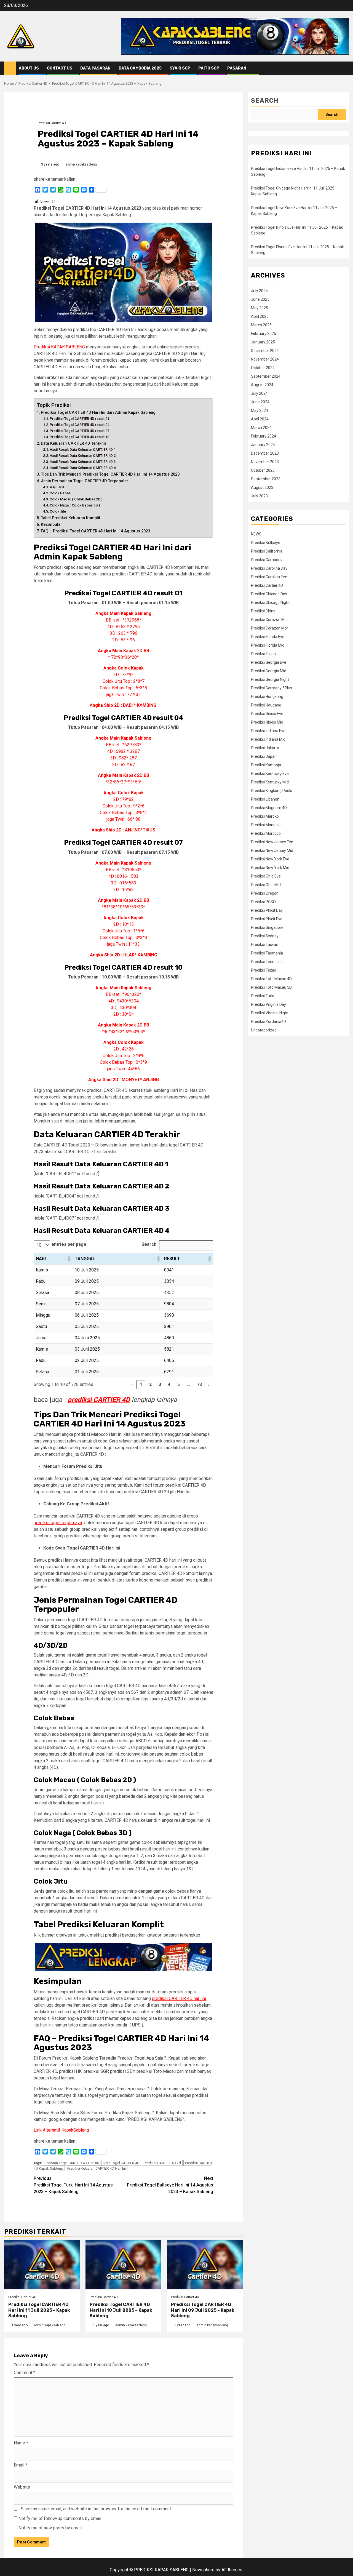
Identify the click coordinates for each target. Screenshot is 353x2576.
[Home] (10, 68)
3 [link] (160, 1384)
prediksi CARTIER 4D (99, 1400)
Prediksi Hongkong (267, 697)
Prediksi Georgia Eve (269, 662)
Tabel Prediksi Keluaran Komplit (71, 518)
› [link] (209, 1384)
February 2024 (264, 436)
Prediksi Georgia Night (270, 679)
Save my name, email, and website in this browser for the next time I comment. (96, 2509)
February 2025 (264, 334)
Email (21, 2465)
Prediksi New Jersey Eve (272, 842)
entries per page (69, 1244)
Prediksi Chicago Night (270, 602)
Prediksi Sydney (265, 936)
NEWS (256, 534)
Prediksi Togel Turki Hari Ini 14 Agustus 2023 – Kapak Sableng (73, 2185)
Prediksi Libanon (265, 799)
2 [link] (150, 1384)
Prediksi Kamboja (266, 765)
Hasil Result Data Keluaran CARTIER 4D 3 (83, 462)
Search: (149, 1244)
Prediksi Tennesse (267, 962)
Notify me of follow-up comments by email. (60, 2518)
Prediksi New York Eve (270, 859)
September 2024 (266, 376)
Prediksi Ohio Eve (266, 876)
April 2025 (260, 316)
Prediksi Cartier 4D (52, 123)
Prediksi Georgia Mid (269, 671)
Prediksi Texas (264, 970)
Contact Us (60, 68)
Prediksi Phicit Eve (267, 919)
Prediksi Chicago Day (269, 594)
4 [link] (169, 1384)
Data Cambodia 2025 (140, 68)
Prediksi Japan (264, 756)
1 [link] (141, 1384)
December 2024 (265, 351)
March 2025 (261, 325)
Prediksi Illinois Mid (267, 722)
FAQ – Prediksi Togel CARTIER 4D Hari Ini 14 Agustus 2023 (95, 531)
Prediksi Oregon (265, 893)
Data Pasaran (95, 68)
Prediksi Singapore (267, 927)
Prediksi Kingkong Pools (272, 791)
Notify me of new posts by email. (50, 2528)
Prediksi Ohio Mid (266, 885)
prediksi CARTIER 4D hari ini (179, 1998)
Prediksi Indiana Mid (268, 739)
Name (21, 2443)
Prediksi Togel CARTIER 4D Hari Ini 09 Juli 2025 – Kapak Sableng (203, 2310)
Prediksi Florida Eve (268, 637)
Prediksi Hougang (266, 705)
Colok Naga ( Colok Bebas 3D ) (75, 505)
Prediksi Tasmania (267, 953)
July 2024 (259, 393)
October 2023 (263, 470)
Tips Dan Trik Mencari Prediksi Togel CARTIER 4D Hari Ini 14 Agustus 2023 (110, 474)
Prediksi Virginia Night (270, 1013)
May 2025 (260, 308)
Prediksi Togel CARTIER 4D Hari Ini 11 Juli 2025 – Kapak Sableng (39, 2310)
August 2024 (262, 385)
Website (22, 2487)
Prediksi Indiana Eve (268, 731)
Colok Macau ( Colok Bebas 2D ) (76, 499)
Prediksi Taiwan (265, 945)
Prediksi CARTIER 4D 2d (162, 2163)
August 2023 (262, 487)
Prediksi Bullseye (266, 543)
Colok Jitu (58, 511)
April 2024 (260, 419)
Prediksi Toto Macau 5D (271, 987)
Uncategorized (264, 1030)
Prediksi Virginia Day (268, 1004)
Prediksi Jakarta (265, 748)
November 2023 (265, 462)
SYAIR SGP (180, 68)
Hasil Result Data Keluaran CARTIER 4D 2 (83, 456)
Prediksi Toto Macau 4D (271, 979)
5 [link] (179, 1384)
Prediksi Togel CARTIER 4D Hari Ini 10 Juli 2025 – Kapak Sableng (121, 2310)
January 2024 (263, 445)
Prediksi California (267, 551)
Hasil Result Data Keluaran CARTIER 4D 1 (83, 450)
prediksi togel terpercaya (58, 1523)
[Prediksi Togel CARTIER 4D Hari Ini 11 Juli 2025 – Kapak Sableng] (42, 2265)
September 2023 (266, 479)
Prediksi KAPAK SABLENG (59, 347)
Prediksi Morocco (266, 833)
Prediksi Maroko (265, 816)
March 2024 (261, 428)
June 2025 (260, 299)
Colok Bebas (60, 493)
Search (265, 101)
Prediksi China (263, 611)
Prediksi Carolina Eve (269, 577)
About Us (29, 68)
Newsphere (203, 2570)
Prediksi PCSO (263, 902)
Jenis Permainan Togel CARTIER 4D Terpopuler (85, 481)
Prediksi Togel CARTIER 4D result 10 (79, 437)
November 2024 (265, 359)
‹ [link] (132, 1384)
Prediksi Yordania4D (268, 1022)
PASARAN (237, 68)
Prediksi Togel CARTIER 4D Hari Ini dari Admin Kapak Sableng (98, 413)
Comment (25, 2373)
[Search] (345, 69)
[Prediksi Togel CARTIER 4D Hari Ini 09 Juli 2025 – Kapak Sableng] (205, 2265)
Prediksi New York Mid (270, 868)
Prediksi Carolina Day (269, 568)
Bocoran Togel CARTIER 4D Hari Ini (72, 2163)
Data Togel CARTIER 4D (121, 2163)
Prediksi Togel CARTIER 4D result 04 (79, 425)
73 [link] (200, 1384)
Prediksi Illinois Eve (267, 714)
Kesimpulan (52, 525)
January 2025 (263, 342)
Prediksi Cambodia (267, 560)
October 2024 (263, 368)
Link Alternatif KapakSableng (61, 2130)
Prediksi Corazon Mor (270, 628)
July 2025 (259, 291)
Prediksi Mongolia (266, 825)
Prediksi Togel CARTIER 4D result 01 (79, 419)
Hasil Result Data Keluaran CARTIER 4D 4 (83, 468)
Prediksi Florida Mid (268, 645)
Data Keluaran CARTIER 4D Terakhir (74, 443)
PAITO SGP (209, 68)
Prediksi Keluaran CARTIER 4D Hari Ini (97, 2168)
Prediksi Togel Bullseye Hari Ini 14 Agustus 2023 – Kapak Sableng (170, 2185)
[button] (69, 1259)
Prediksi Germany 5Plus (272, 688)
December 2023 (265, 453)
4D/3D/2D (58, 487)
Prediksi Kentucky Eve (270, 774)
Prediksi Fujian (263, 654)
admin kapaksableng (81, 164)
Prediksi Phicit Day (267, 910)
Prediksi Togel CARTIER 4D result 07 (79, 431)
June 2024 (260, 402)
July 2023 (259, 496)
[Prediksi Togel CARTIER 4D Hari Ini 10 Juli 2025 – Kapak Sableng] (123, 2265)
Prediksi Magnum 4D (269, 808)
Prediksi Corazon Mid (269, 620)
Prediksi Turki (263, 996)
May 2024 (260, 410)
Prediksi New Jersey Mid (272, 850)
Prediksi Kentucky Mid (270, 782)
